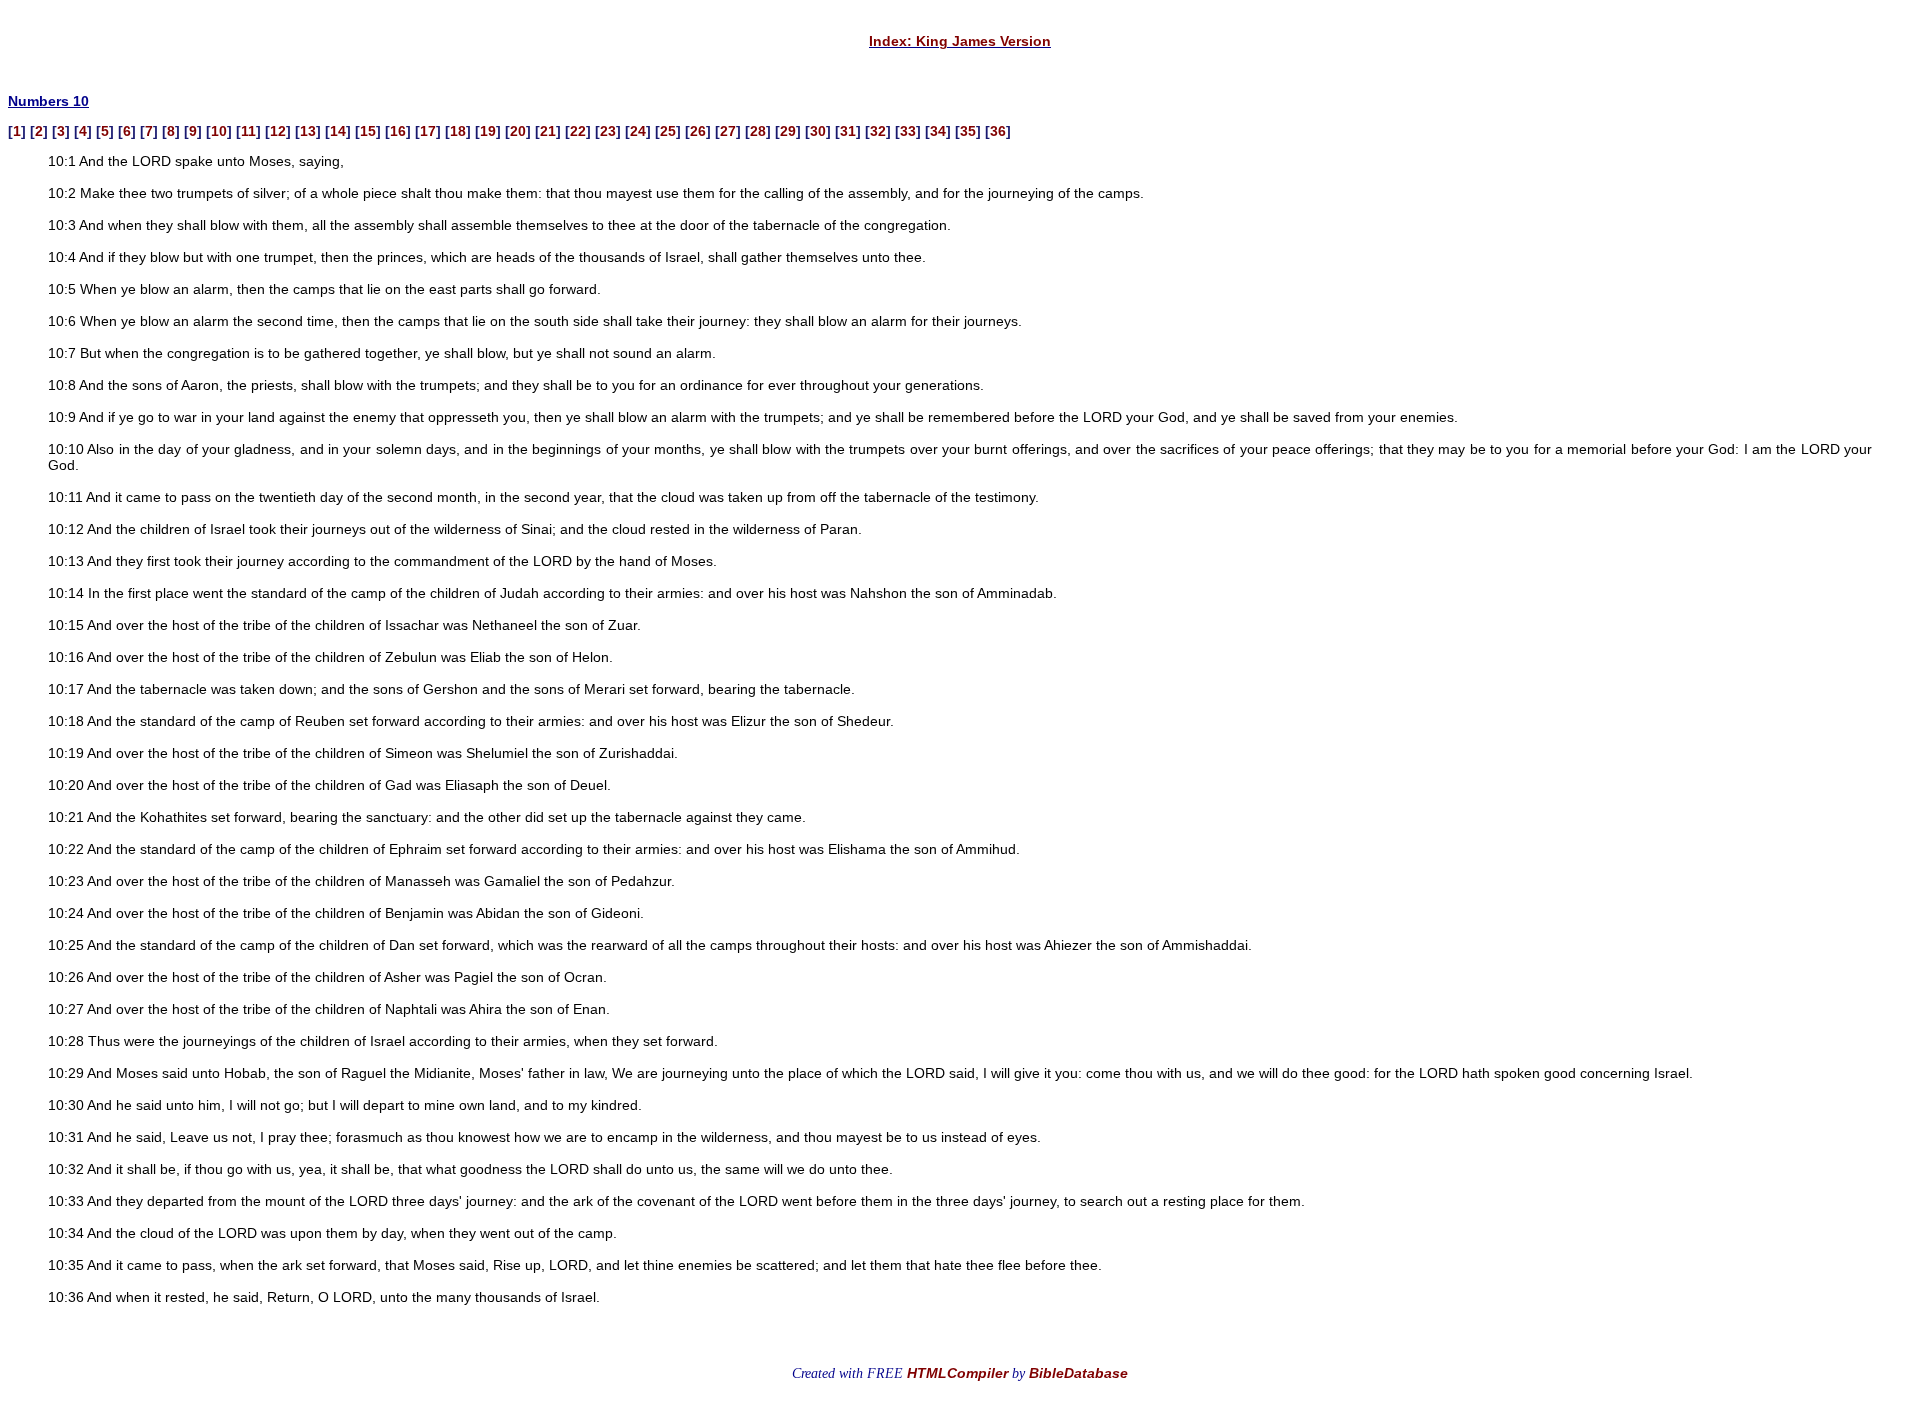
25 (668, 131)
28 (758, 131)
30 (818, 131)
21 (548, 131)
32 (878, 131)
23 (608, 131)
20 (518, 131)
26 (698, 131)
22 (578, 131)
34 (938, 131)
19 (488, 131)
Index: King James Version (960, 41)
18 (458, 131)
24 (638, 131)
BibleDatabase (1078, 1373)
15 (368, 131)
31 (848, 131)
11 (248, 131)
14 (338, 131)
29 (788, 131)
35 (968, 131)
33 (908, 131)
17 (428, 131)
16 (398, 131)
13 (308, 131)
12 (278, 131)
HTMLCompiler (957, 1373)
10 (219, 131)
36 (998, 131)
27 (728, 131)
